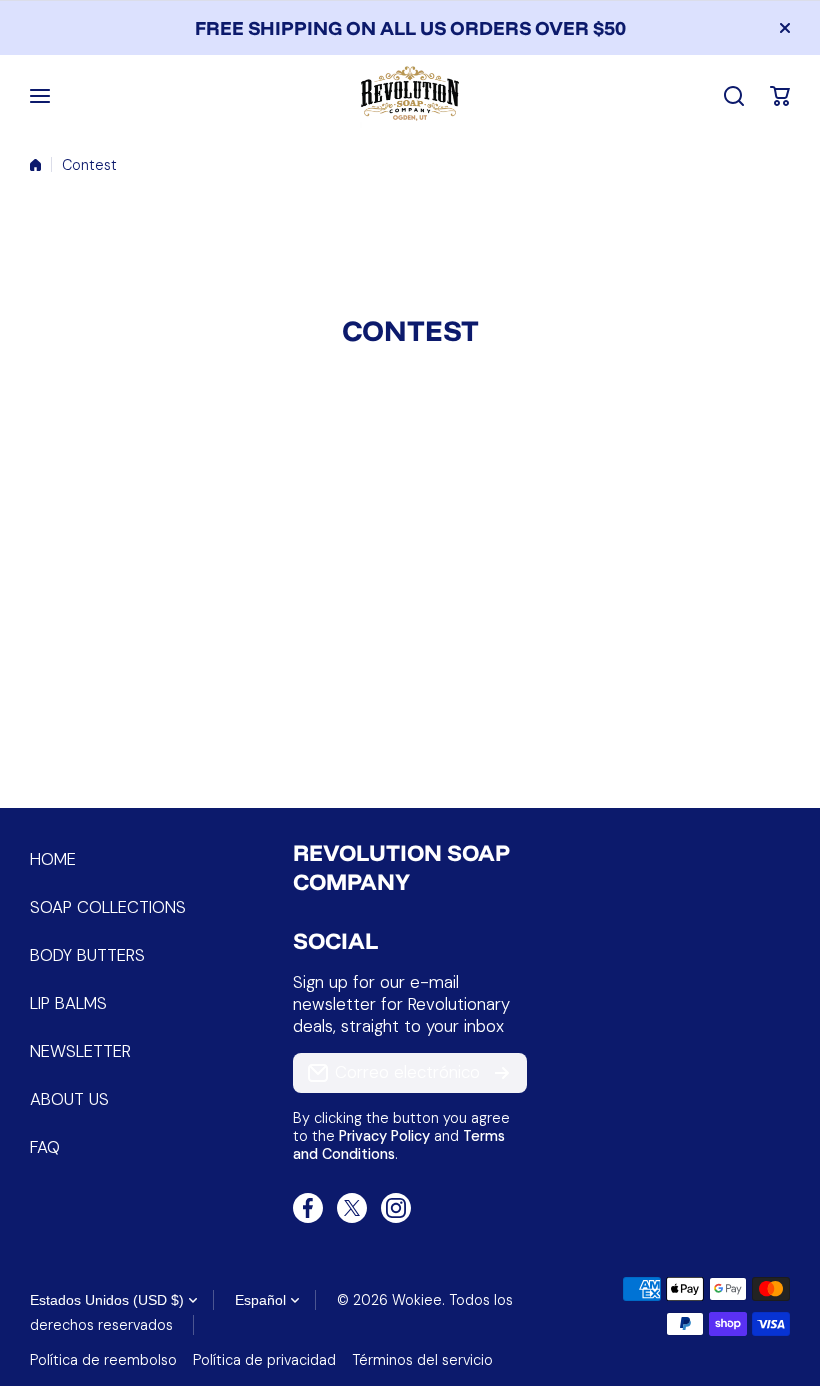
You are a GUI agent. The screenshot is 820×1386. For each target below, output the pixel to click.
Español (260, 1300)
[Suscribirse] (502, 1073)
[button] (780, 96)
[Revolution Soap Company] (410, 96)
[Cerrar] (785, 28)
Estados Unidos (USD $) (107, 1300)
